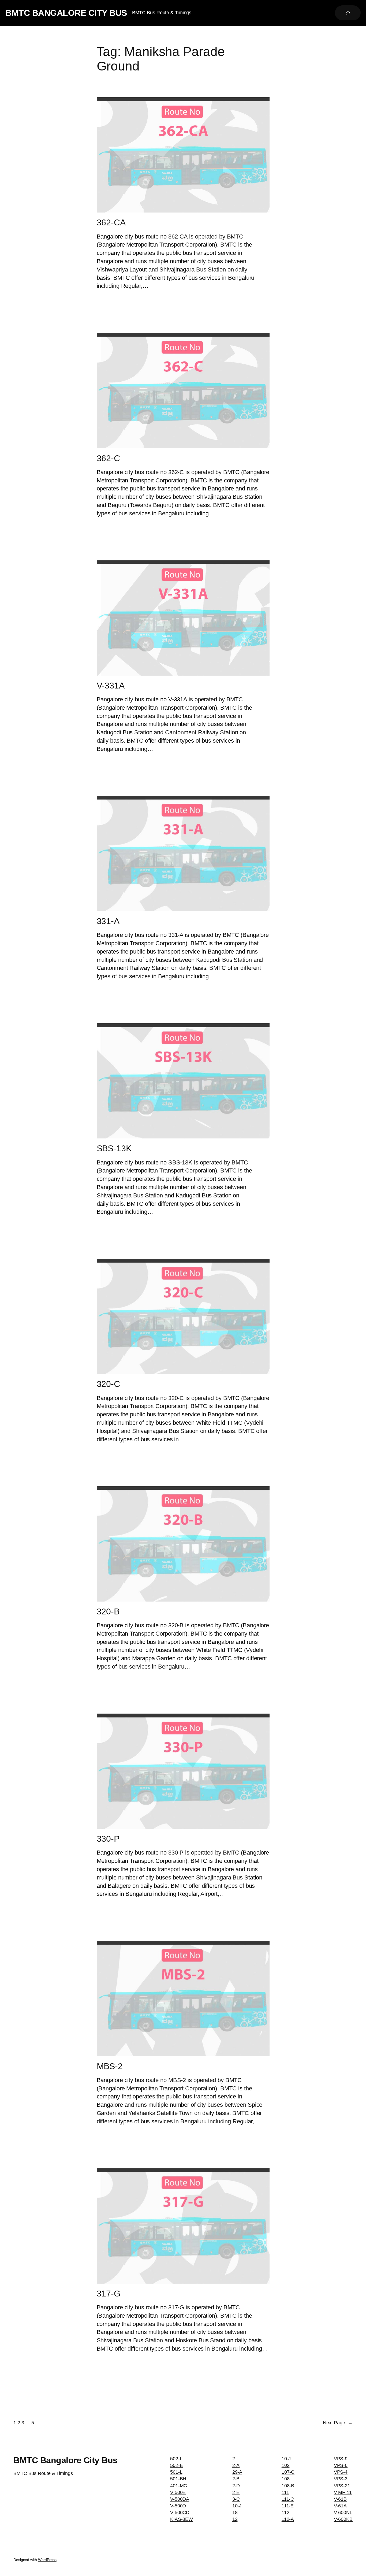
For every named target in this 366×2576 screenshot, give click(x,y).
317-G (109, 2294)
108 (286, 2479)
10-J (237, 2506)
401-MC (179, 2486)
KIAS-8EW (182, 2519)
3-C (236, 2499)
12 (235, 2519)
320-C (109, 1384)
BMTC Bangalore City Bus (66, 13)
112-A (288, 2519)
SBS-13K (114, 1148)
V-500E (178, 2492)
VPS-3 (341, 2479)
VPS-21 (342, 2486)
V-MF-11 (343, 2492)
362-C (109, 458)
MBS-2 (110, 2066)
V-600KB (343, 2519)
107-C (288, 2472)
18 (235, 2512)
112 (285, 2512)
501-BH (178, 2479)
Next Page (338, 2423)
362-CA (111, 222)
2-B (236, 2479)
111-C (288, 2499)
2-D (236, 2486)
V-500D (178, 2506)
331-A (108, 921)
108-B (288, 2486)
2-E (236, 2492)
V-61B (340, 2499)
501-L (176, 2472)
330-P (108, 1839)
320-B (108, 1611)
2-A (236, 2465)
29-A (237, 2472)
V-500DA (180, 2499)
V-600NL (343, 2512)
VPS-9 (341, 2459)
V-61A (340, 2506)
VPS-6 (341, 2465)
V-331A (111, 686)
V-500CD (180, 2512)
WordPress (47, 2560)
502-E (177, 2465)
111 (285, 2492)
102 (286, 2465)
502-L (176, 2459)
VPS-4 (341, 2472)
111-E (288, 2506)
